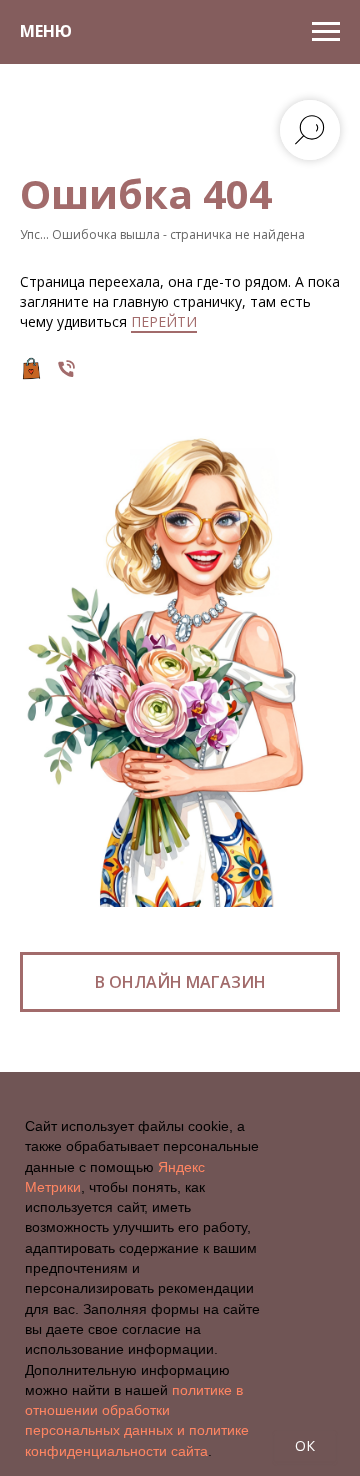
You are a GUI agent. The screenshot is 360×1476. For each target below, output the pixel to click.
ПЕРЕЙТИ (164, 321)
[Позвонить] (66, 368)
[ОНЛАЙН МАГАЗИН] (31, 368)
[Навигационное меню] (326, 32)
